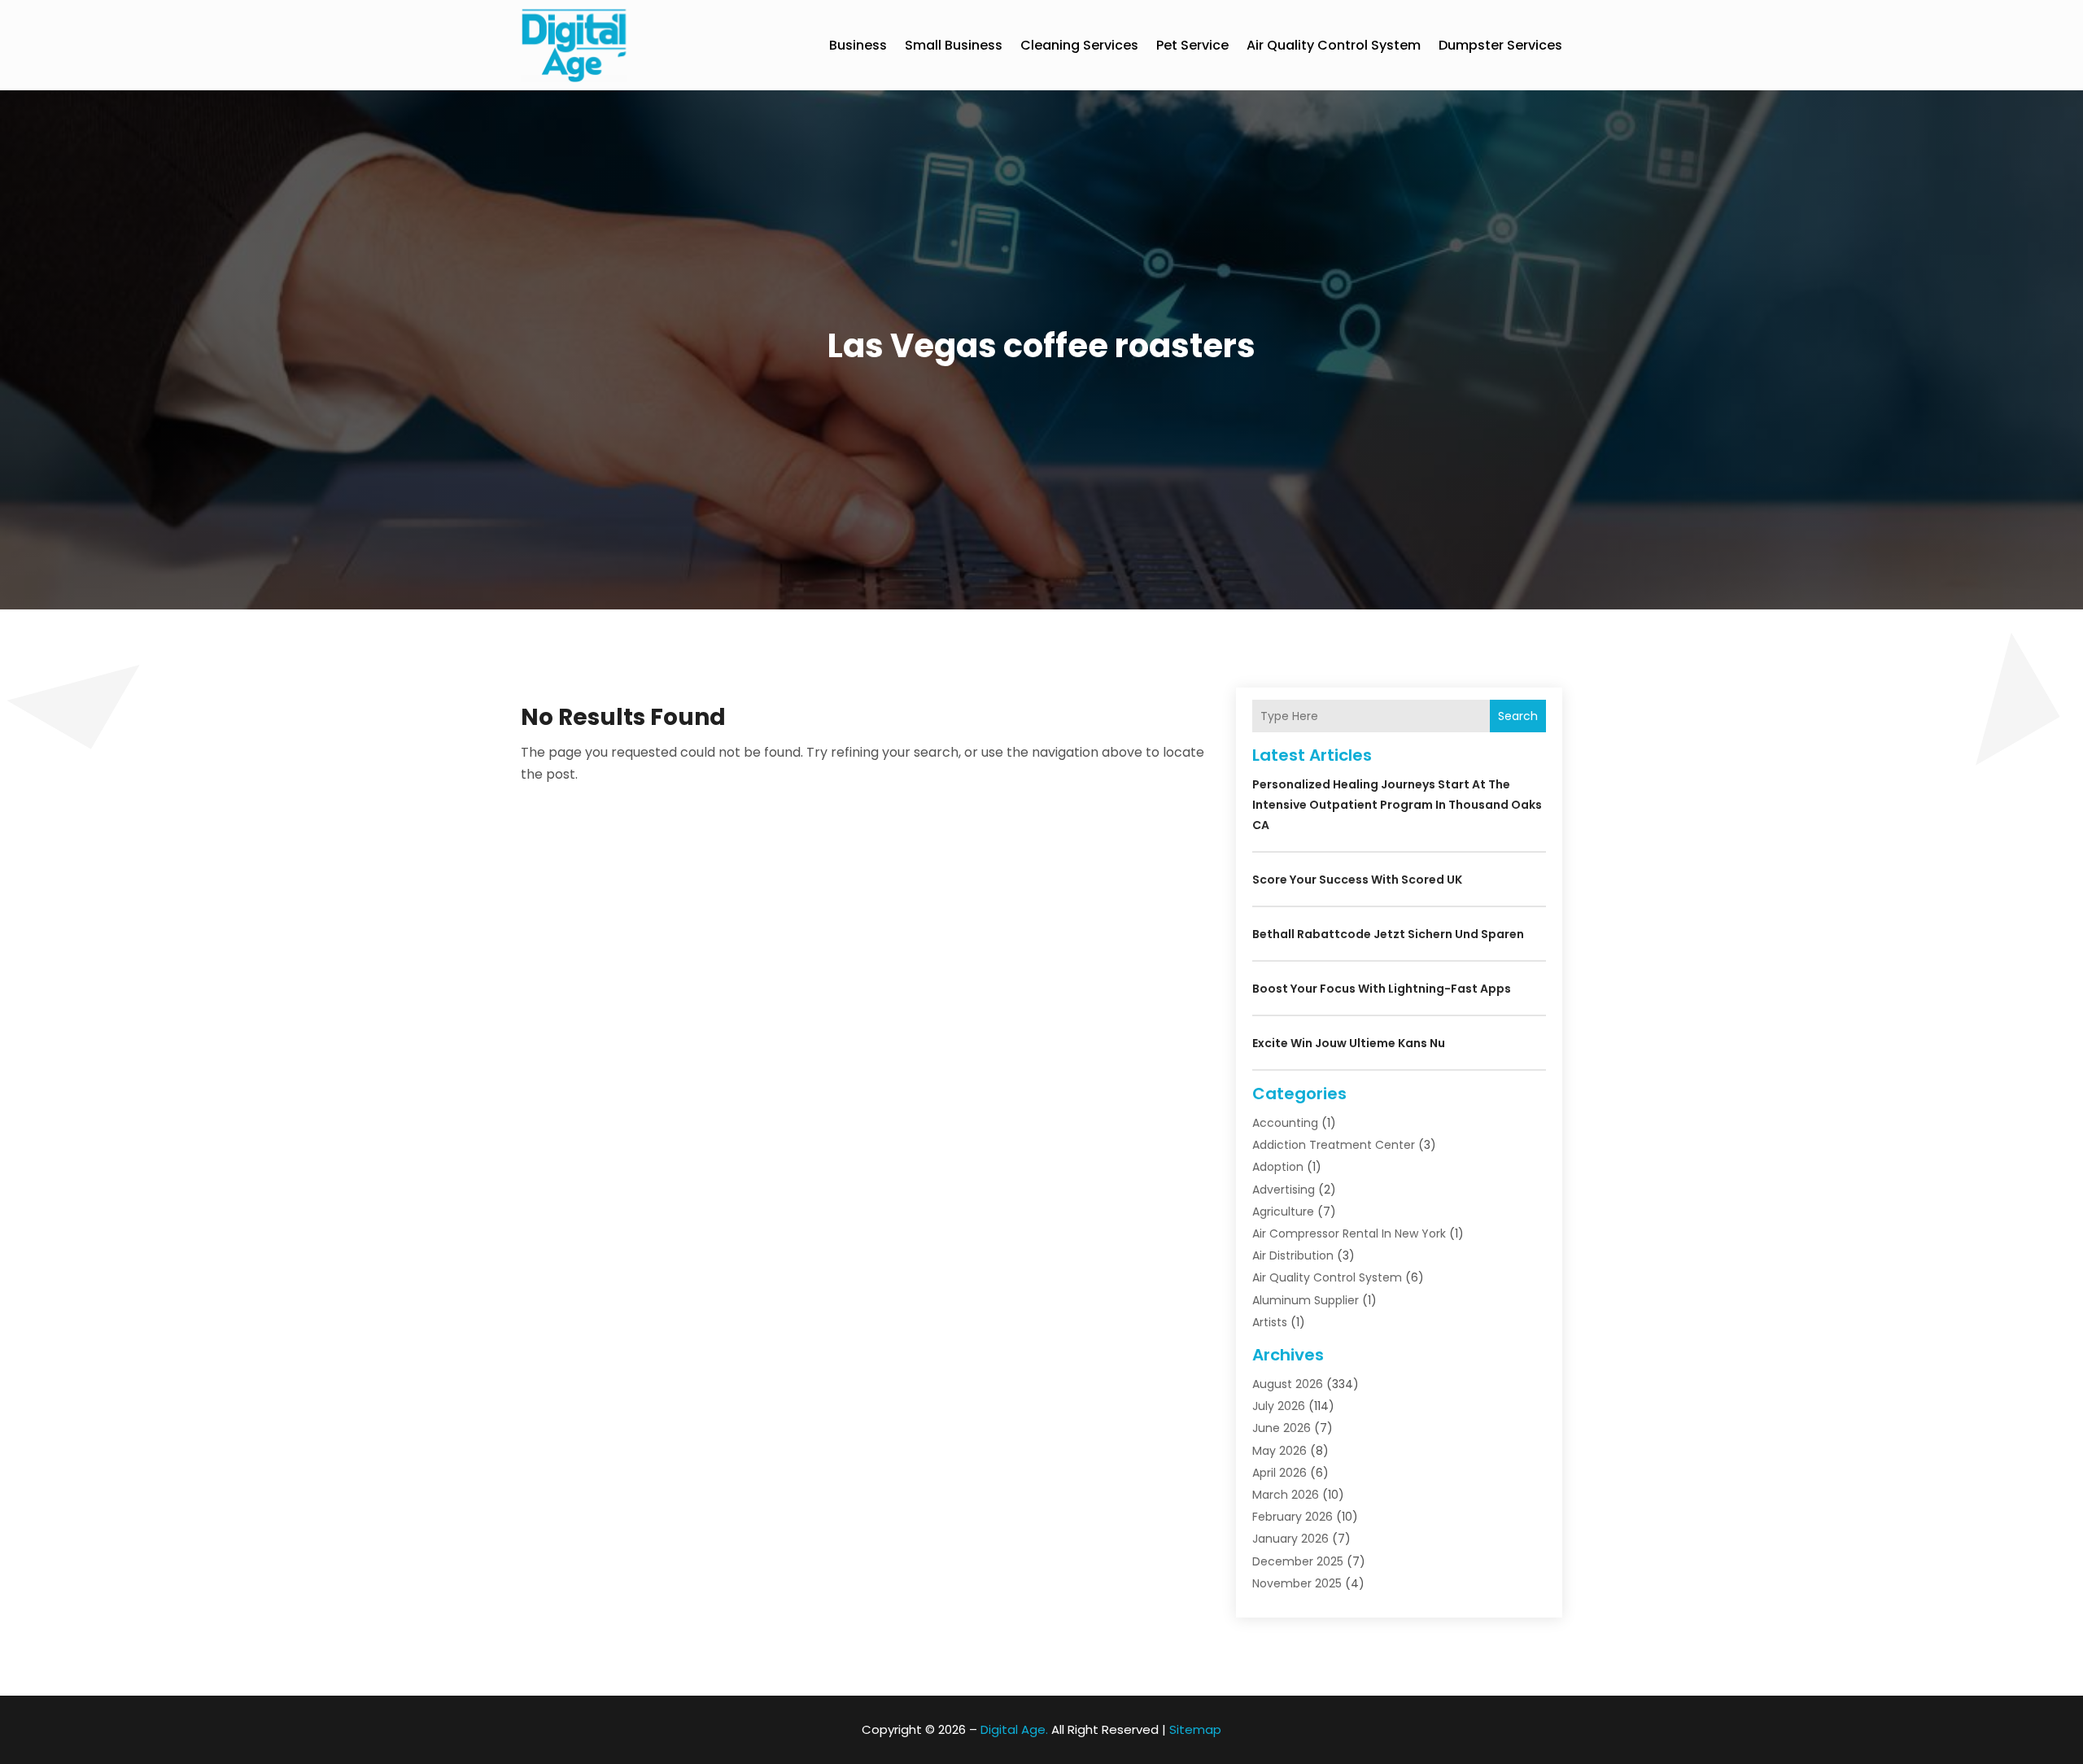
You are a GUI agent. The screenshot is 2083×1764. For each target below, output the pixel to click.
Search (1518, 716)
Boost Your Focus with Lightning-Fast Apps (1382, 989)
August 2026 (1288, 1384)
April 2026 (1279, 1473)
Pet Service (1192, 45)
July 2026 (1279, 1406)
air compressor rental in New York (1349, 1233)
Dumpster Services (1500, 45)
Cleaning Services (1079, 45)
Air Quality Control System (1334, 45)
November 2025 (1297, 1583)
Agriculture (1283, 1212)
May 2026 (1279, 1451)
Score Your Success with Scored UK (1357, 880)
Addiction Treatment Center (1334, 1145)
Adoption (1278, 1167)
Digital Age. (1014, 1729)
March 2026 (1286, 1495)
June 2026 (1282, 1428)
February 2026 (1293, 1517)
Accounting (1285, 1123)
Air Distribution (1293, 1255)
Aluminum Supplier (1306, 1300)
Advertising (1284, 1190)
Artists (1270, 1322)
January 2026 (1290, 1539)
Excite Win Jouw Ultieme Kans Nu (1349, 1043)
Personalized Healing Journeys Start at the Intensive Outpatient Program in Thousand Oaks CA (1397, 805)
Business (858, 45)
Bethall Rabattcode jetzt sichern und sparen (1388, 934)
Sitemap (1195, 1729)
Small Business (954, 45)
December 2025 (1298, 1561)
